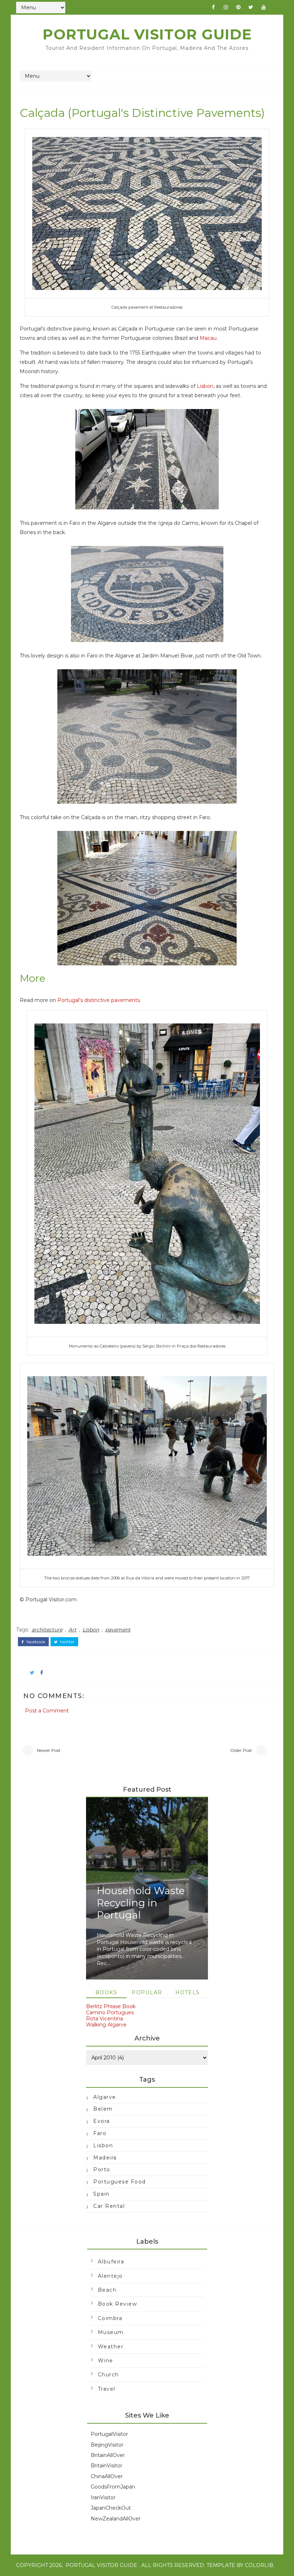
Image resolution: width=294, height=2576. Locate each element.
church (108, 2375)
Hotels (188, 1992)
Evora (102, 2121)
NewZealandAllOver (116, 2519)
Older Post (241, 1750)
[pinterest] (238, 7)
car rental (109, 2206)
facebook (35, 1642)
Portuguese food (120, 2182)
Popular (147, 1992)
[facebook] (213, 7)
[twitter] (251, 7)
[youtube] (264, 7)
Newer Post (49, 1750)
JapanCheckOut (111, 2508)
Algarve (105, 2097)
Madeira (105, 2158)
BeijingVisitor (107, 2445)
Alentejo (110, 2276)
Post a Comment (47, 1711)
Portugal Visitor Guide (147, 34)
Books (106, 1992)
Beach (107, 2290)
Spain (101, 2194)
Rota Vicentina (105, 2019)
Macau (208, 338)
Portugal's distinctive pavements (99, 1000)
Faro (100, 2133)
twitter (67, 1642)
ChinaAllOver (107, 2476)
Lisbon (205, 386)
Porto (102, 2169)
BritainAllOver (108, 2455)
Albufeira (111, 2262)
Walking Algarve (106, 2025)
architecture (47, 1630)
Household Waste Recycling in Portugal (141, 1903)
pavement (118, 1630)
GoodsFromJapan (113, 2487)
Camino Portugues (110, 2012)
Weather (111, 2347)
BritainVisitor (106, 2466)
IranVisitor (103, 2497)
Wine (106, 2361)
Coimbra (110, 2318)
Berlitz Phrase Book (111, 2006)
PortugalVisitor (109, 2434)
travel (107, 2389)
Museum (111, 2332)
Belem (103, 2109)
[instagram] (226, 7)
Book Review (118, 2304)
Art (72, 1630)
